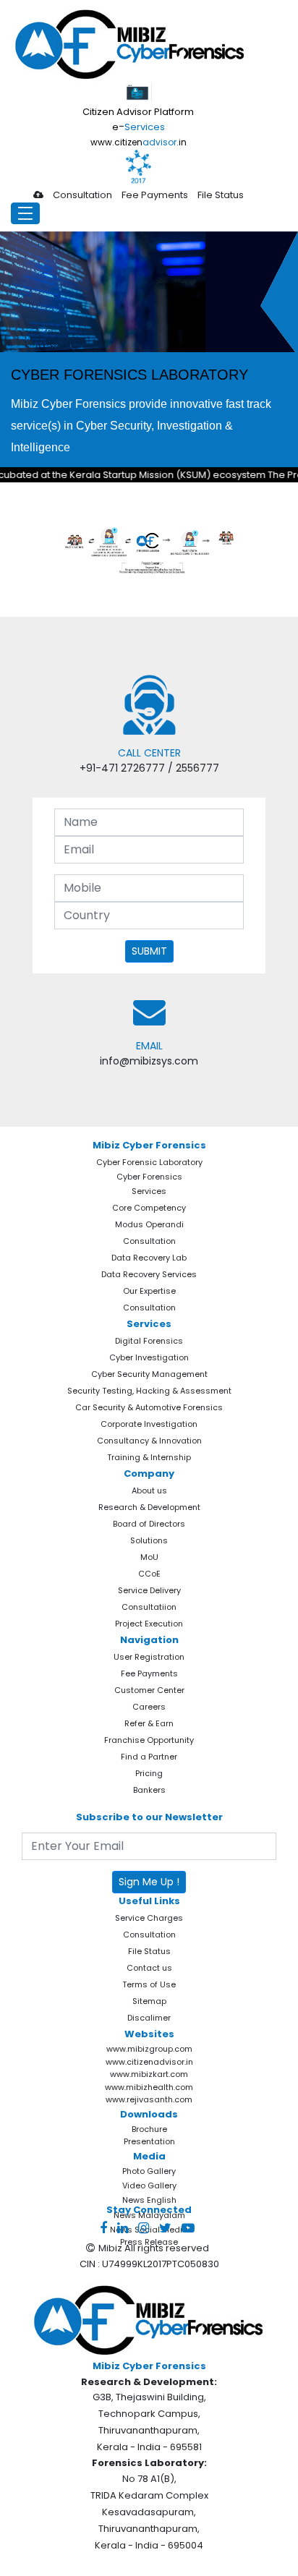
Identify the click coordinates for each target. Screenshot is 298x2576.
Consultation (82, 195)
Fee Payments (155, 195)
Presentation (149, 2141)
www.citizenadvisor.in (149, 2062)
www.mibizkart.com (149, 2074)
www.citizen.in (139, 142)
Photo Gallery (149, 2171)
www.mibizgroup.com (149, 2049)
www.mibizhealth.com (149, 2087)
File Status (221, 195)
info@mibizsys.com (149, 1061)
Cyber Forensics (149, 1177)
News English (149, 2200)
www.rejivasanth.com (149, 2099)
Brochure (149, 2129)
